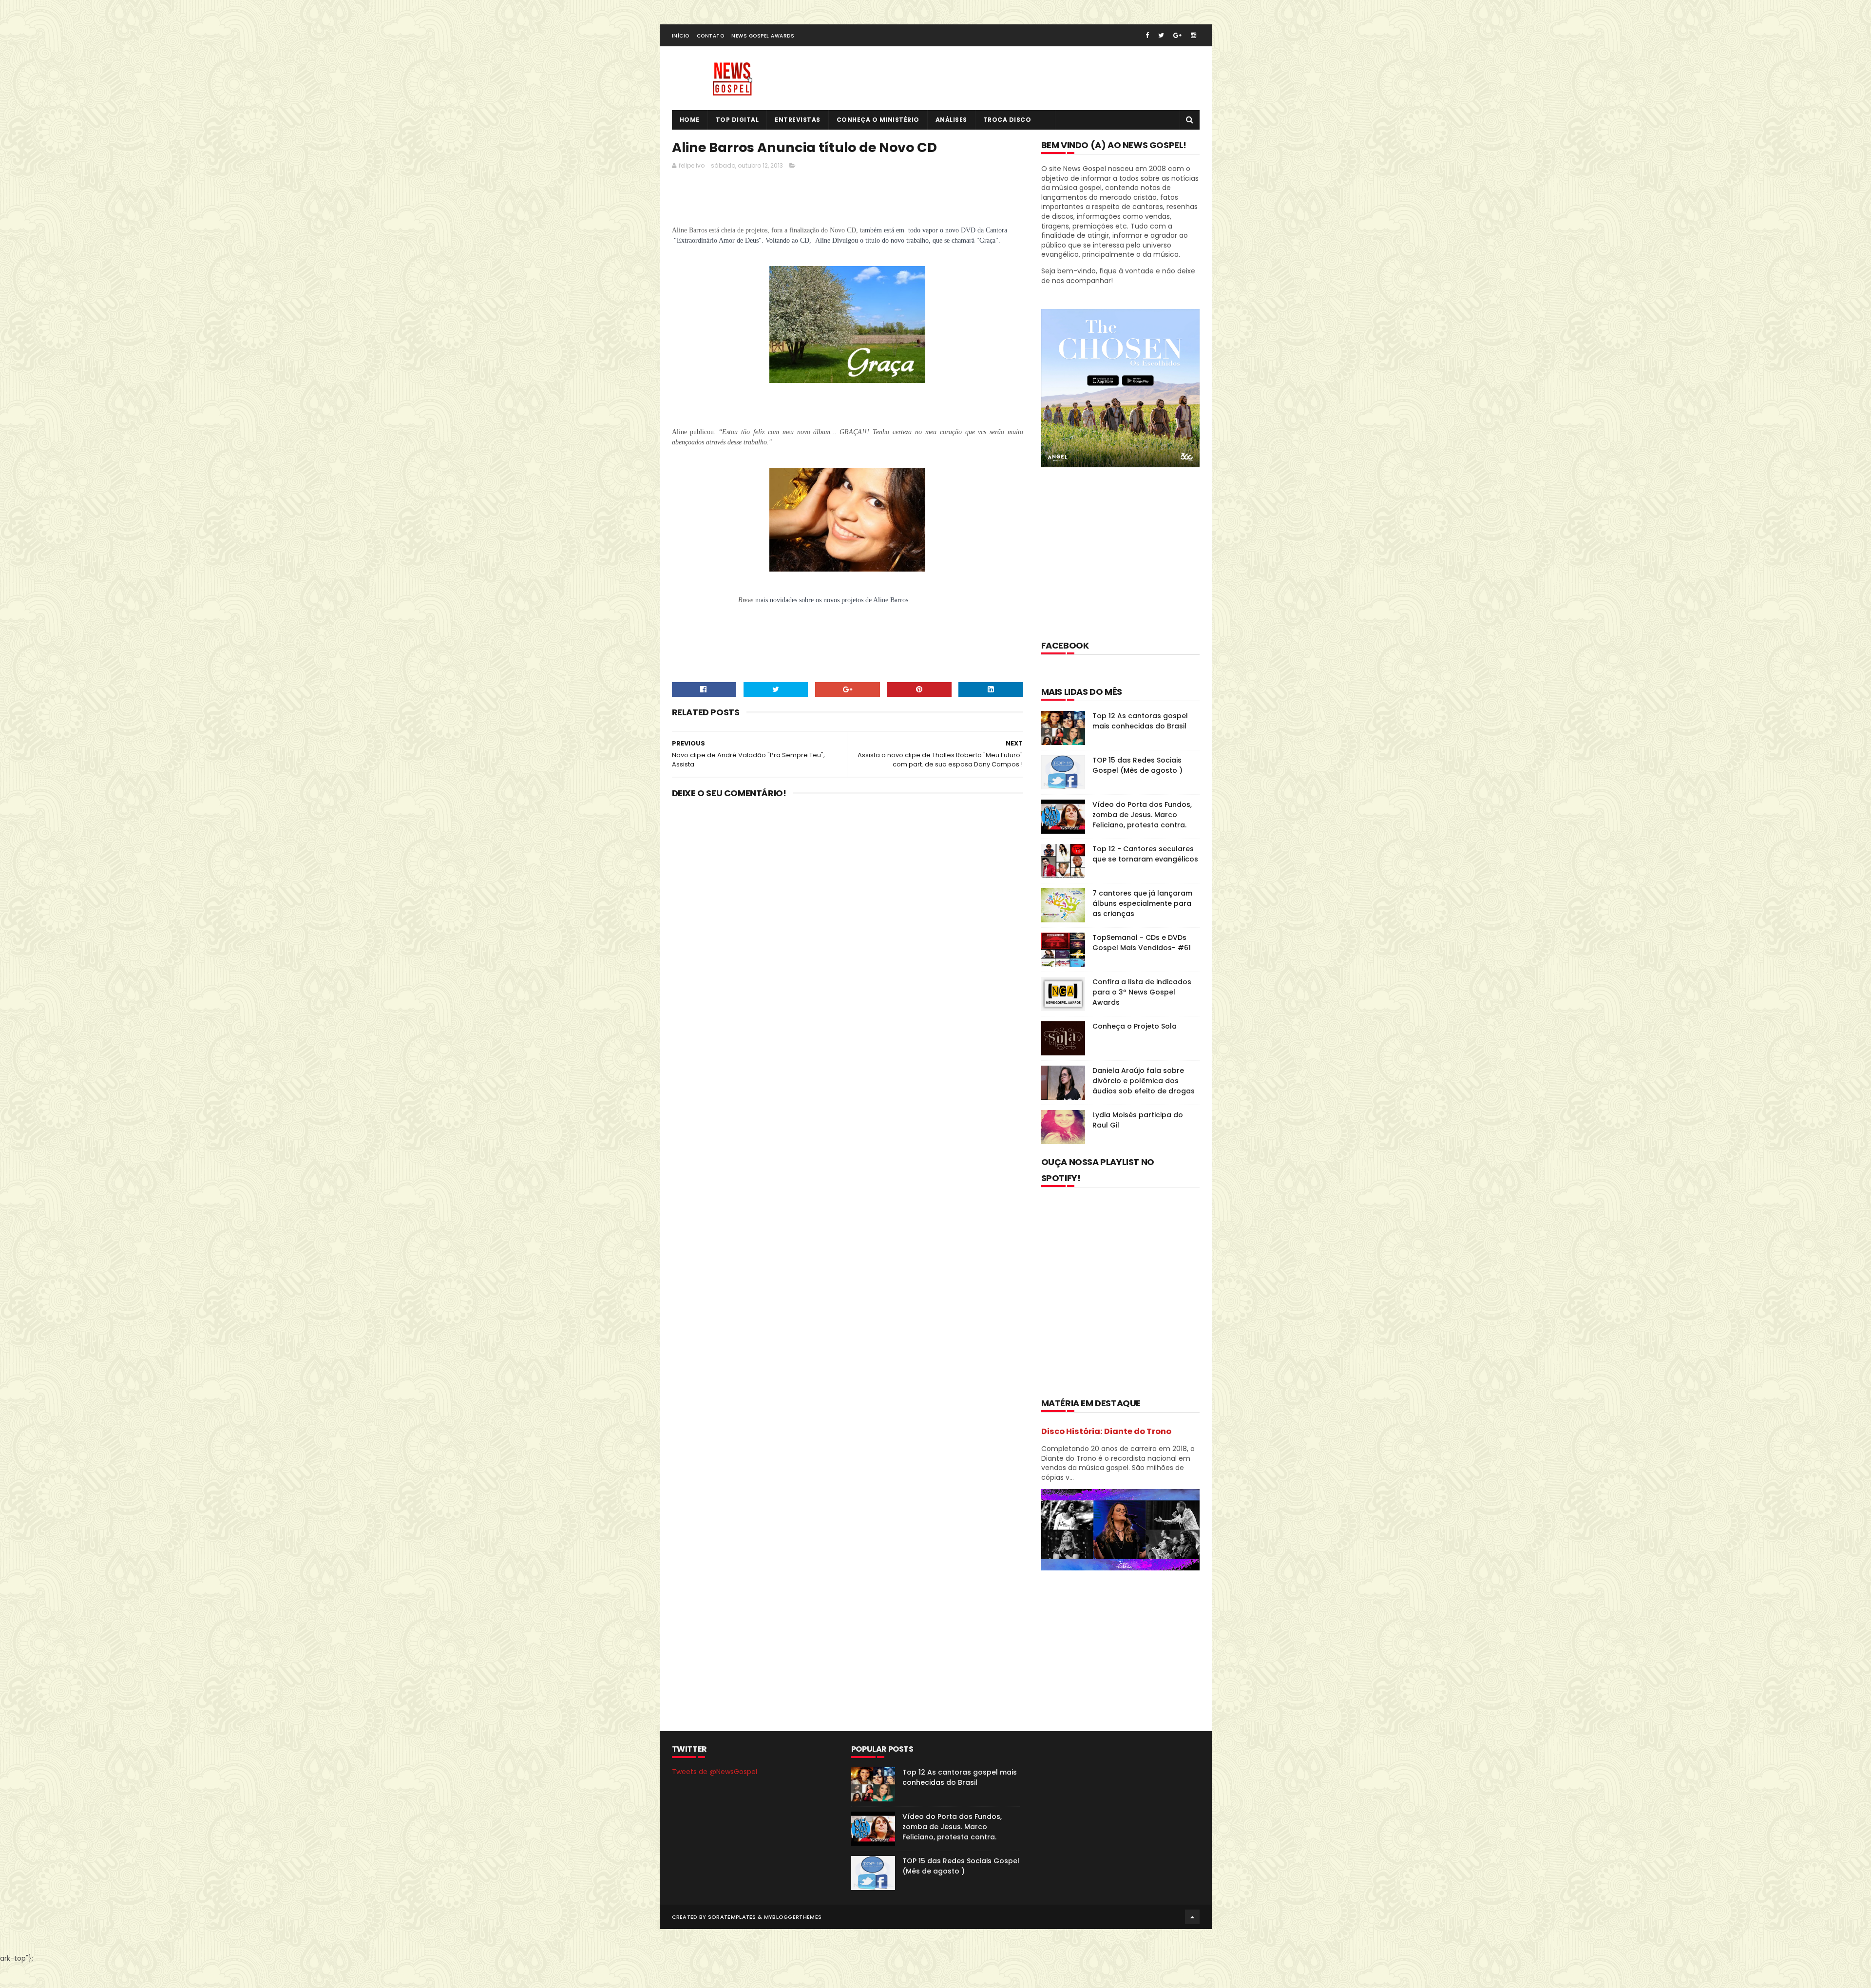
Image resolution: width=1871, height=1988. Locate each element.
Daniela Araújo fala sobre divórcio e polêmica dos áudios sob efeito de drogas (1144, 1081)
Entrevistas (798, 120)
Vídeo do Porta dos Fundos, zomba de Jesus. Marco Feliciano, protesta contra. (1142, 815)
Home (690, 120)
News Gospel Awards (763, 36)
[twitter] (1161, 35)
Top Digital (737, 120)
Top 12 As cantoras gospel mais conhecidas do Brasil (1140, 721)
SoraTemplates (732, 1917)
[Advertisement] (849, 200)
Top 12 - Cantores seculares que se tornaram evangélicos (1145, 854)
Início (681, 36)
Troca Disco (1007, 120)
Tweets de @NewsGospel (715, 1772)
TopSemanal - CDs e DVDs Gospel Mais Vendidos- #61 (1142, 943)
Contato (711, 36)
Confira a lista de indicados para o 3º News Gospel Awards (1142, 992)
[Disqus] (848, 933)
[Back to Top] (1192, 1917)
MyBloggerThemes (793, 1917)
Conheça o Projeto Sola (1135, 1026)
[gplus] (1177, 35)
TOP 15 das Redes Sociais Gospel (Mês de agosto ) (1137, 765)
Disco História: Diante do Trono (1106, 1431)
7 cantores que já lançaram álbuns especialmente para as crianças (1142, 903)
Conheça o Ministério (878, 120)
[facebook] (1147, 35)
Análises (951, 120)
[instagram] (1193, 35)
